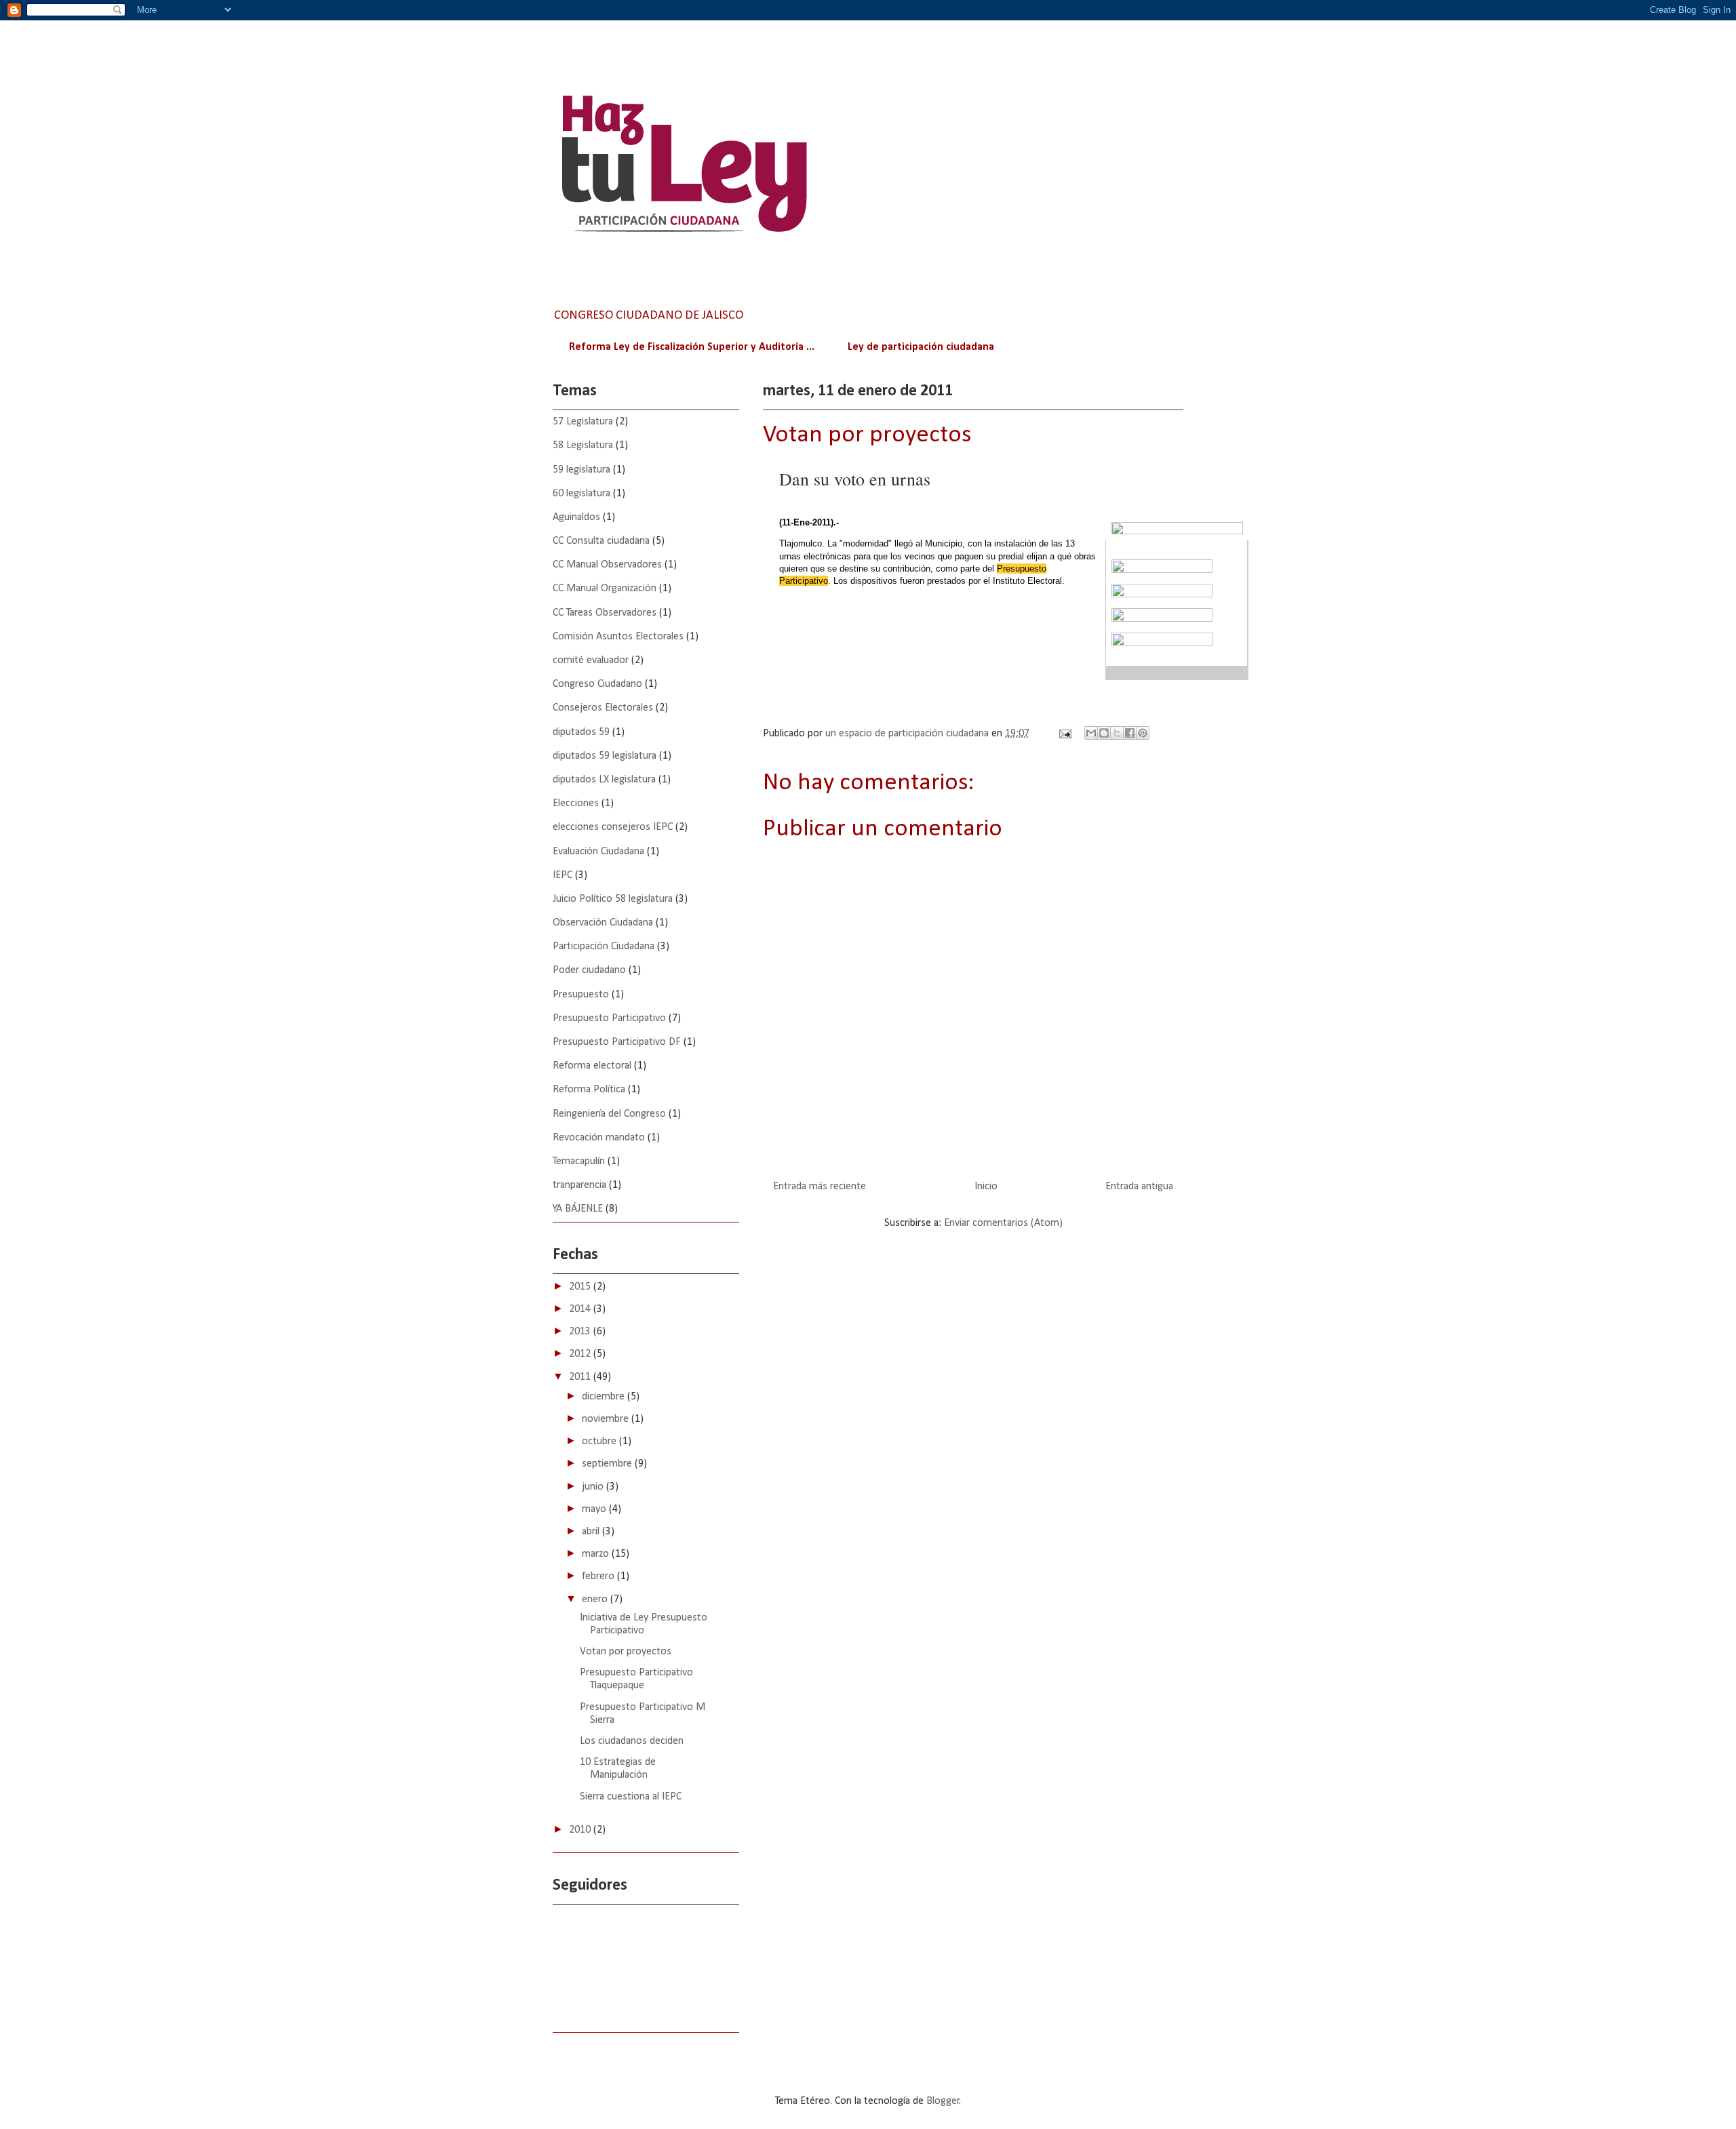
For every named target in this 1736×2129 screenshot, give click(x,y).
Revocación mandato (599, 1138)
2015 (581, 1287)
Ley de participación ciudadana (921, 347)
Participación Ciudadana (604, 947)
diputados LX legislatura (604, 780)
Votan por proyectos (626, 1652)
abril (592, 1532)
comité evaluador (591, 660)
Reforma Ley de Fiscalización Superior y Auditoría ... (692, 347)
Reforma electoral (592, 1066)
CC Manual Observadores (607, 565)
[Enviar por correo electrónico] (1091, 733)
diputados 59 (581, 732)
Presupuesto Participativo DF (617, 1042)
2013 (581, 1332)
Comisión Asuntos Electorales (618, 637)
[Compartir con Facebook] (1130, 733)
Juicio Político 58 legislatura (613, 899)
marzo (597, 1554)
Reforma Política (589, 1090)
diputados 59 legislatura (605, 756)
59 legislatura (581, 470)
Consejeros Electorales (603, 708)
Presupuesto (581, 995)
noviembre (607, 1419)
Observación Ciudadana (603, 923)
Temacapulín (579, 1161)
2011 (581, 1377)
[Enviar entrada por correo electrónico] (1064, 734)
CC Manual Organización (605, 589)
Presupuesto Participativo (609, 1018)
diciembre (605, 1397)
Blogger (943, 2101)
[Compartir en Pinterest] (1143, 733)
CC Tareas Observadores (605, 613)
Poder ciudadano (589, 970)
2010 (581, 1830)
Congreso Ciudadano (597, 684)
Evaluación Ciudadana (598, 852)
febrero (599, 1576)
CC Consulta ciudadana (601, 541)
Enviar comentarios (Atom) (1003, 1223)
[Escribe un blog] (1104, 733)
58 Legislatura (583, 445)
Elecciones (576, 803)
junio (594, 1487)
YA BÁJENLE (578, 1209)
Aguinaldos (576, 517)
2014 (581, 1309)
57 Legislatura (583, 422)
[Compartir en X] (1117, 733)
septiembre (608, 1464)
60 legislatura (581, 494)
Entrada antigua (1139, 1187)
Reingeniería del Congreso (609, 1114)
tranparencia (579, 1185)
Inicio (986, 1187)
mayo (595, 1509)
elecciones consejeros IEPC (613, 827)
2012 (581, 1354)
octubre (600, 1441)
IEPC (563, 875)
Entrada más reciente (820, 1187)
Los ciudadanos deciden (632, 1741)
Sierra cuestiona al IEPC (631, 1797)
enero (596, 1599)
